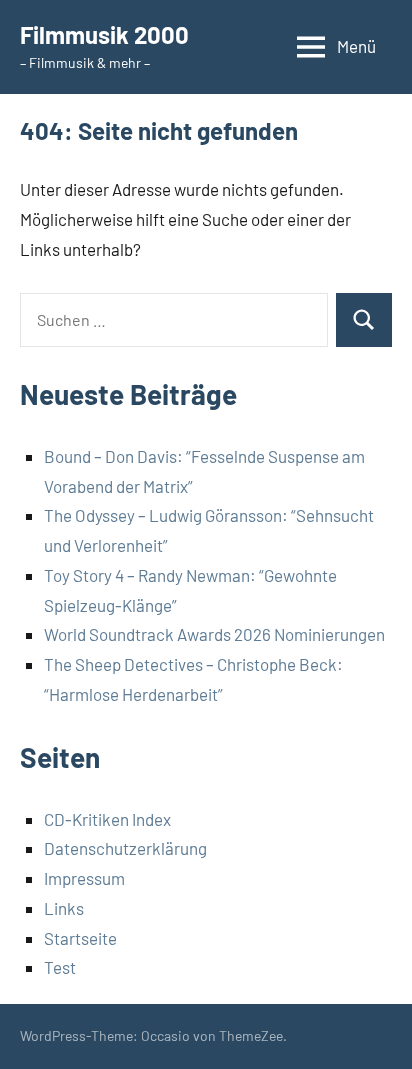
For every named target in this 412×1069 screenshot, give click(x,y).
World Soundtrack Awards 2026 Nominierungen (214, 634)
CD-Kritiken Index (107, 819)
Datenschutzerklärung (125, 848)
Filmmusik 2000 (104, 34)
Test (60, 967)
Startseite (80, 938)
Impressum (84, 878)
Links (64, 908)
